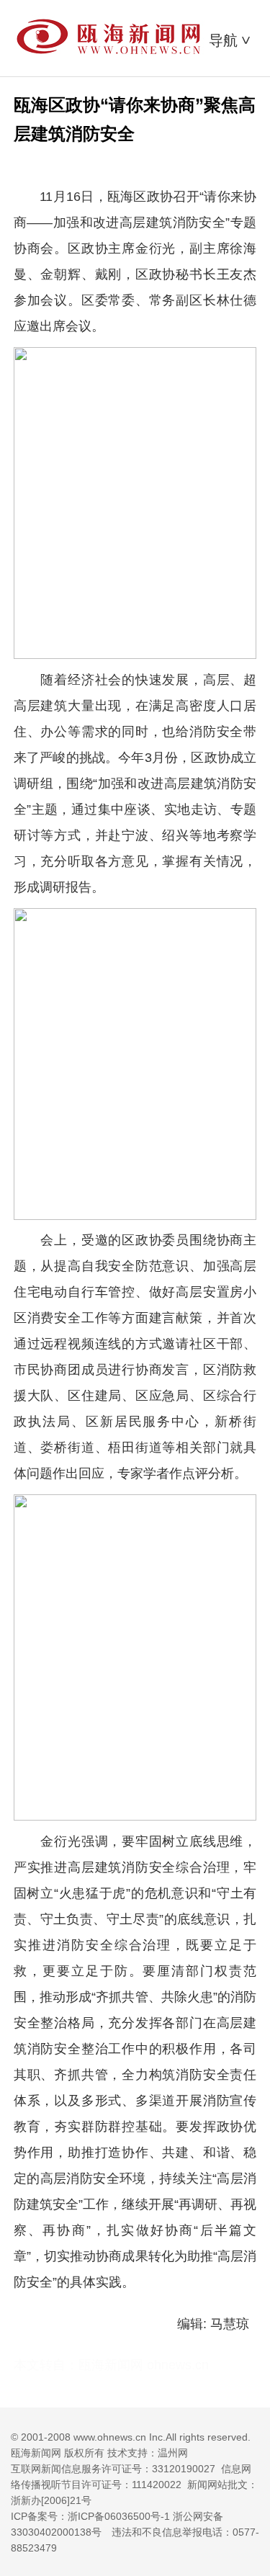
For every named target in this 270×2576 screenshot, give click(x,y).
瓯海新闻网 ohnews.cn (144, 2365)
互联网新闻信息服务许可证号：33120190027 (113, 2469)
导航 (231, 40)
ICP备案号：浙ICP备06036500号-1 (90, 2516)
